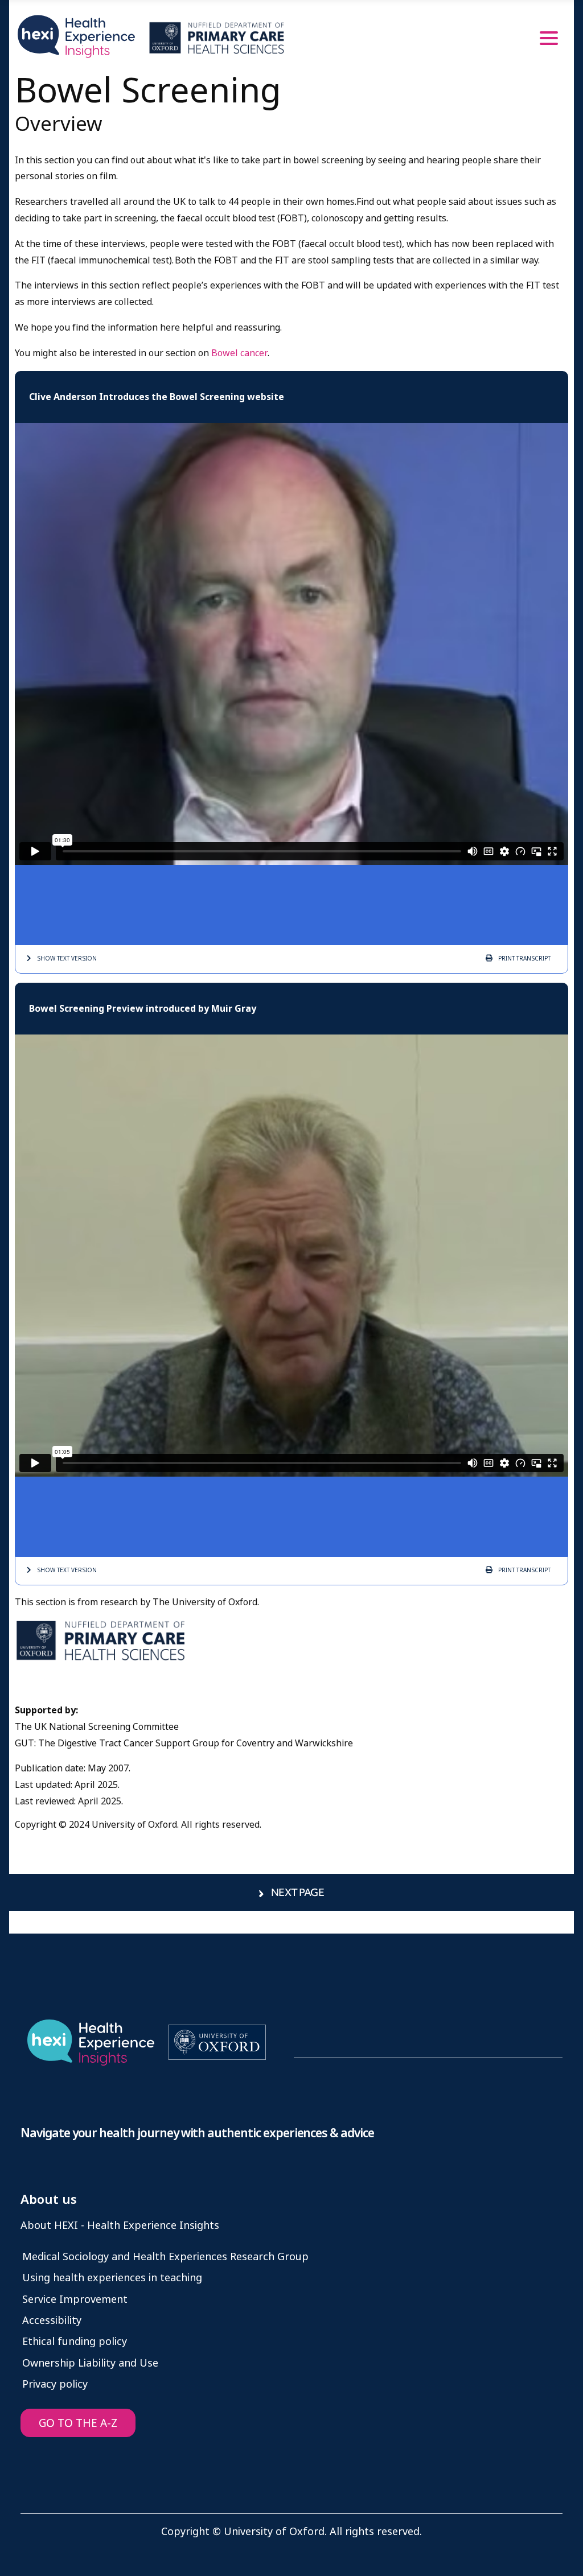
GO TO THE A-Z (78, 2423)
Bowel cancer (239, 353)
